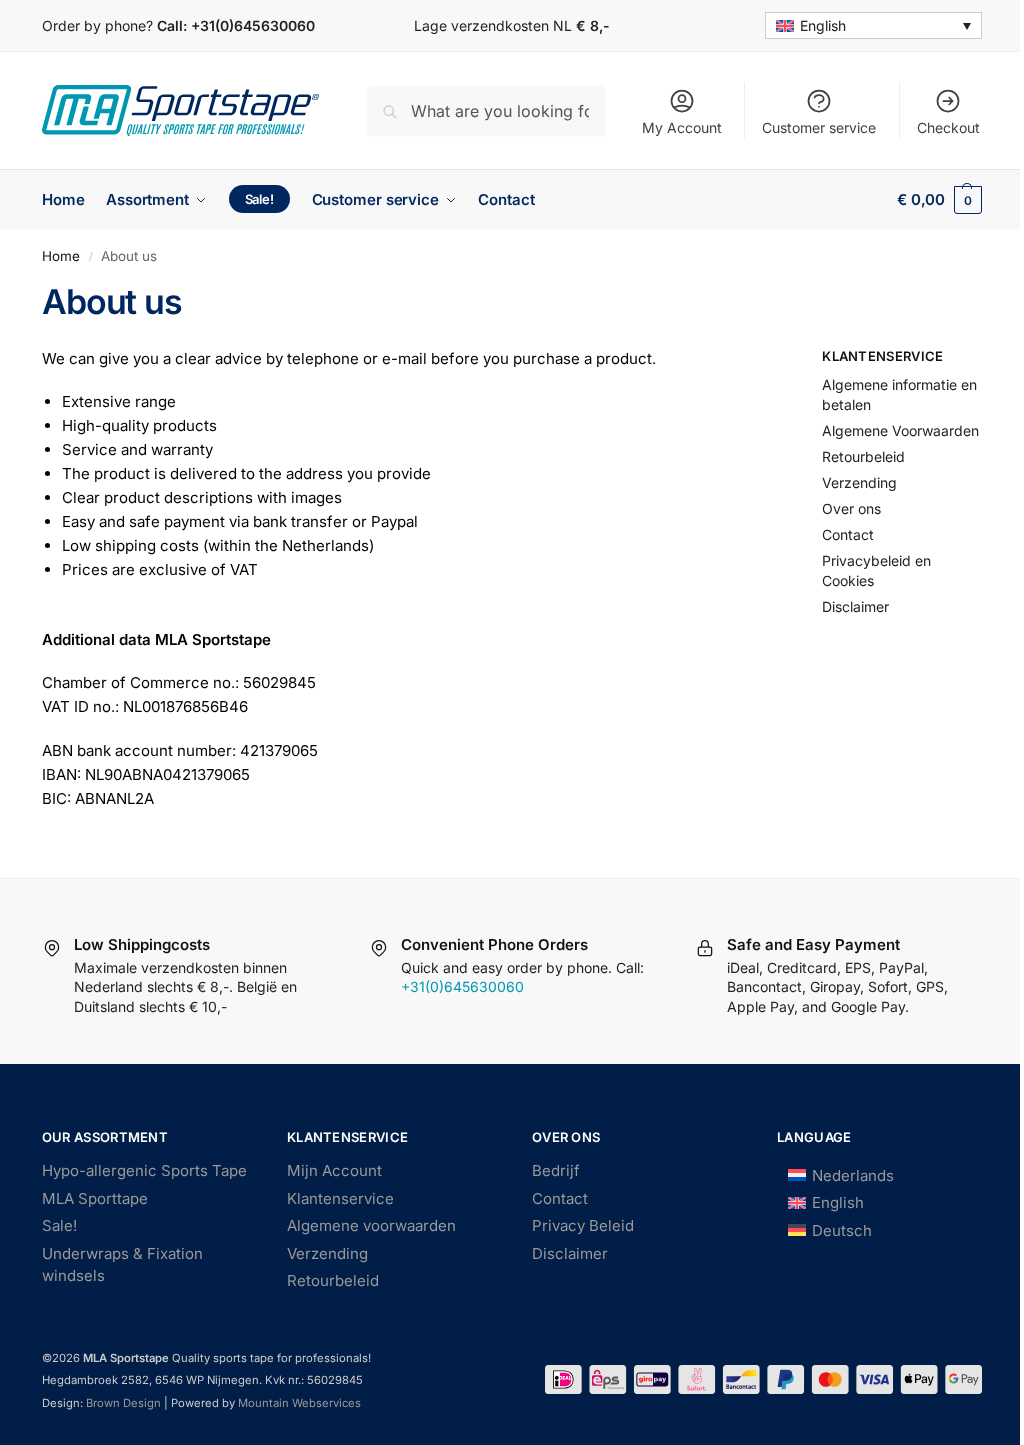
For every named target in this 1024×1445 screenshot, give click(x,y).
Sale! (59, 1225)
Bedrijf (556, 1170)
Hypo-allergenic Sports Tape (144, 1170)
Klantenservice (340, 1198)
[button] (939, 200)
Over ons (851, 508)
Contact (848, 534)
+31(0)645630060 (253, 25)
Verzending (859, 482)
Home (61, 256)
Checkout (948, 127)
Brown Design (123, 1403)
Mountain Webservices (298, 1403)
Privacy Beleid (583, 1225)
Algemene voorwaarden (371, 1225)
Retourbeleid (863, 456)
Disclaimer (855, 606)
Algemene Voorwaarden (900, 430)
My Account (682, 127)
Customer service (819, 127)
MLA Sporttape (95, 1198)
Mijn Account (334, 1170)
